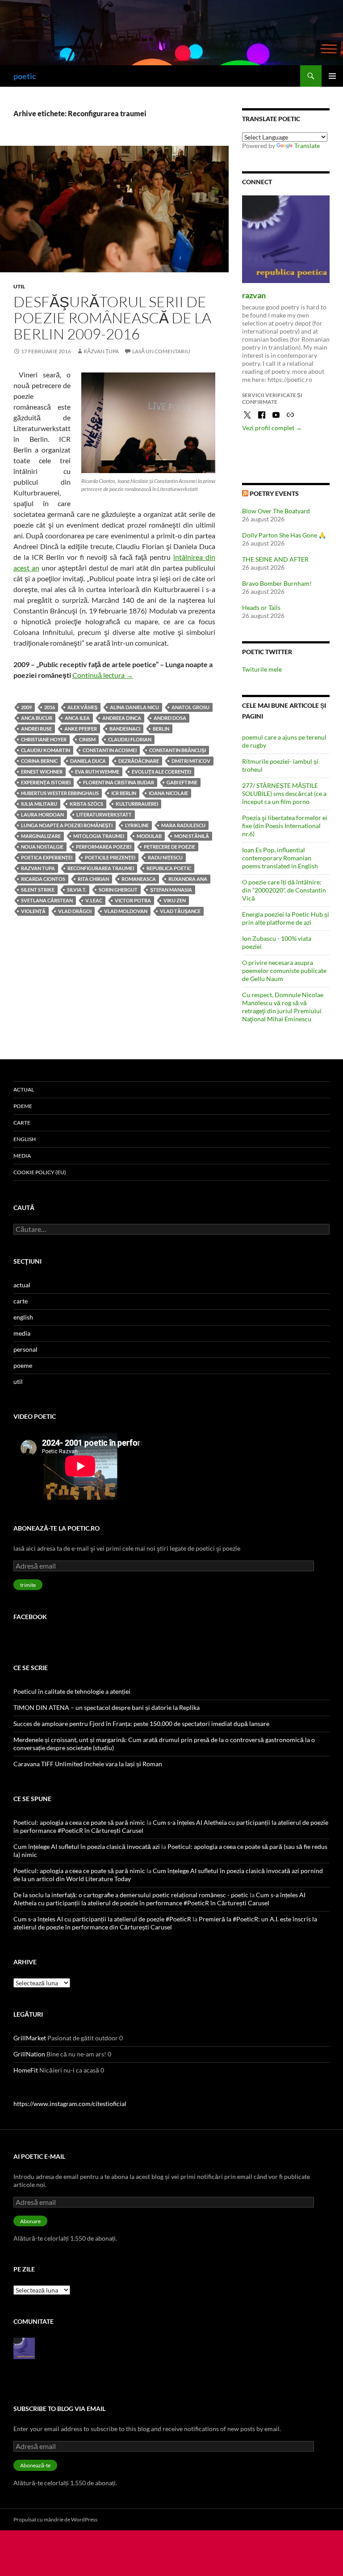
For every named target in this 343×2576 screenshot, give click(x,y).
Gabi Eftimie (182, 782)
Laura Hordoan (42, 814)
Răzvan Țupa (101, 351)
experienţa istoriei (46, 782)
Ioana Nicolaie (168, 793)
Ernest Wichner (42, 772)
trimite (28, 1585)
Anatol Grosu (190, 707)
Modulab (149, 836)
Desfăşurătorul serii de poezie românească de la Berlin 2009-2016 (112, 318)
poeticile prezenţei (110, 857)
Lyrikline (137, 825)
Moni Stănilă (192, 836)
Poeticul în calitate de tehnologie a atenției (72, 1691)
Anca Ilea (77, 718)
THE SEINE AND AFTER (275, 559)
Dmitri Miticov (191, 761)
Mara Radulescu (183, 825)
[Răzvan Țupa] (24, 2348)
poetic (25, 76)
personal (25, 1349)
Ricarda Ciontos (43, 879)
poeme (23, 1106)
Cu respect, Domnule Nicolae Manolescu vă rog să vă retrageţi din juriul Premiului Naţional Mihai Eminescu (283, 1007)
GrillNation (29, 2054)
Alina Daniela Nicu (134, 707)
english (25, 1139)
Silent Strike (38, 890)
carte (22, 1123)
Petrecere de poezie (169, 847)
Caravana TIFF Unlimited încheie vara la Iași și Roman (88, 1764)
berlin (161, 729)
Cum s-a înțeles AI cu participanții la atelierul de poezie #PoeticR (102, 1919)
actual (24, 1089)
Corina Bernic (39, 761)
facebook (30, 1617)
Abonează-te (35, 2465)
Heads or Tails (261, 607)
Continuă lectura (103, 675)
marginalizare (41, 836)
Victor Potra (133, 900)
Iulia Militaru (39, 804)
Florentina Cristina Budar (119, 782)
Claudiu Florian (130, 739)
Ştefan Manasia (171, 890)
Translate (307, 146)
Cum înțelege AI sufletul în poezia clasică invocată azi (87, 1846)
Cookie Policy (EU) (40, 1172)
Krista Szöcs (86, 804)
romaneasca (139, 879)
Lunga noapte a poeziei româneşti (67, 825)
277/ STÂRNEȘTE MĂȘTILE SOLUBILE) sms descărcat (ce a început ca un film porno (284, 793)
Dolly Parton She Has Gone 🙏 (284, 535)
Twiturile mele (262, 669)
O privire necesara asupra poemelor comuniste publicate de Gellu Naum (284, 971)
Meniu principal (332, 76)
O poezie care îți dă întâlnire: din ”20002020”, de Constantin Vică (284, 890)
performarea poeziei (104, 847)
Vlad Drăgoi (75, 911)
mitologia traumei (99, 836)
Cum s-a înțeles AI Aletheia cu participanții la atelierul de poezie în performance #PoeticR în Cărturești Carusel (159, 1899)
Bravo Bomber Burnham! (277, 583)
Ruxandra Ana (188, 879)
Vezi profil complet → (272, 428)
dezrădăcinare (139, 761)
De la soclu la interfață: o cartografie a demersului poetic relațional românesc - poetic (131, 1895)
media (22, 1156)
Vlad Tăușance (180, 911)
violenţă (33, 911)
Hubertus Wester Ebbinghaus (60, 793)
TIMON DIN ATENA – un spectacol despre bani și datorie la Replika (107, 1707)
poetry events (274, 493)
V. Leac (94, 900)
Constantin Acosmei (110, 750)
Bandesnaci (125, 729)
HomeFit (26, 2070)
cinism (87, 739)
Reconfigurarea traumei (101, 868)
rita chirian (93, 879)
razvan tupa (38, 868)
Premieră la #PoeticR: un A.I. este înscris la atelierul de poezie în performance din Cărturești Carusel (165, 1923)
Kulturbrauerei (137, 804)
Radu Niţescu (165, 857)
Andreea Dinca (122, 718)
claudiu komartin (46, 750)
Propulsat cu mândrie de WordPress (55, 2519)
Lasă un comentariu (161, 351)
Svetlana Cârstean (47, 900)
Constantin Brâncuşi (178, 750)
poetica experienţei (47, 857)
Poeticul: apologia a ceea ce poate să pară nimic (79, 1822)
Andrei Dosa (170, 718)
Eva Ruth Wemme (97, 772)
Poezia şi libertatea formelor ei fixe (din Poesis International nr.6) (285, 826)
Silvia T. (77, 890)
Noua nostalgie (42, 847)
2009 (26, 707)
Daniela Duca (88, 761)
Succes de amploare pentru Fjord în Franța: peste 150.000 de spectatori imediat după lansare (141, 1724)
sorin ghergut (118, 890)
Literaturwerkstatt (104, 814)
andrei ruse (36, 729)
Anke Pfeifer (81, 729)
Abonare (30, 2221)
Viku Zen (175, 900)
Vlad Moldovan (126, 911)
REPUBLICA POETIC (169, 868)
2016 (50, 707)
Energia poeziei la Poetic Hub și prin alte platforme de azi (286, 918)
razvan (254, 295)
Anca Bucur (37, 718)
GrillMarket (30, 2038)
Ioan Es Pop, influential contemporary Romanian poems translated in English (280, 858)
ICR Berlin (124, 793)
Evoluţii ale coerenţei (161, 772)
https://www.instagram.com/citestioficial (70, 2104)
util (19, 286)
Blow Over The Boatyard (276, 511)
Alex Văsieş (82, 707)
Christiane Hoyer (44, 739)
